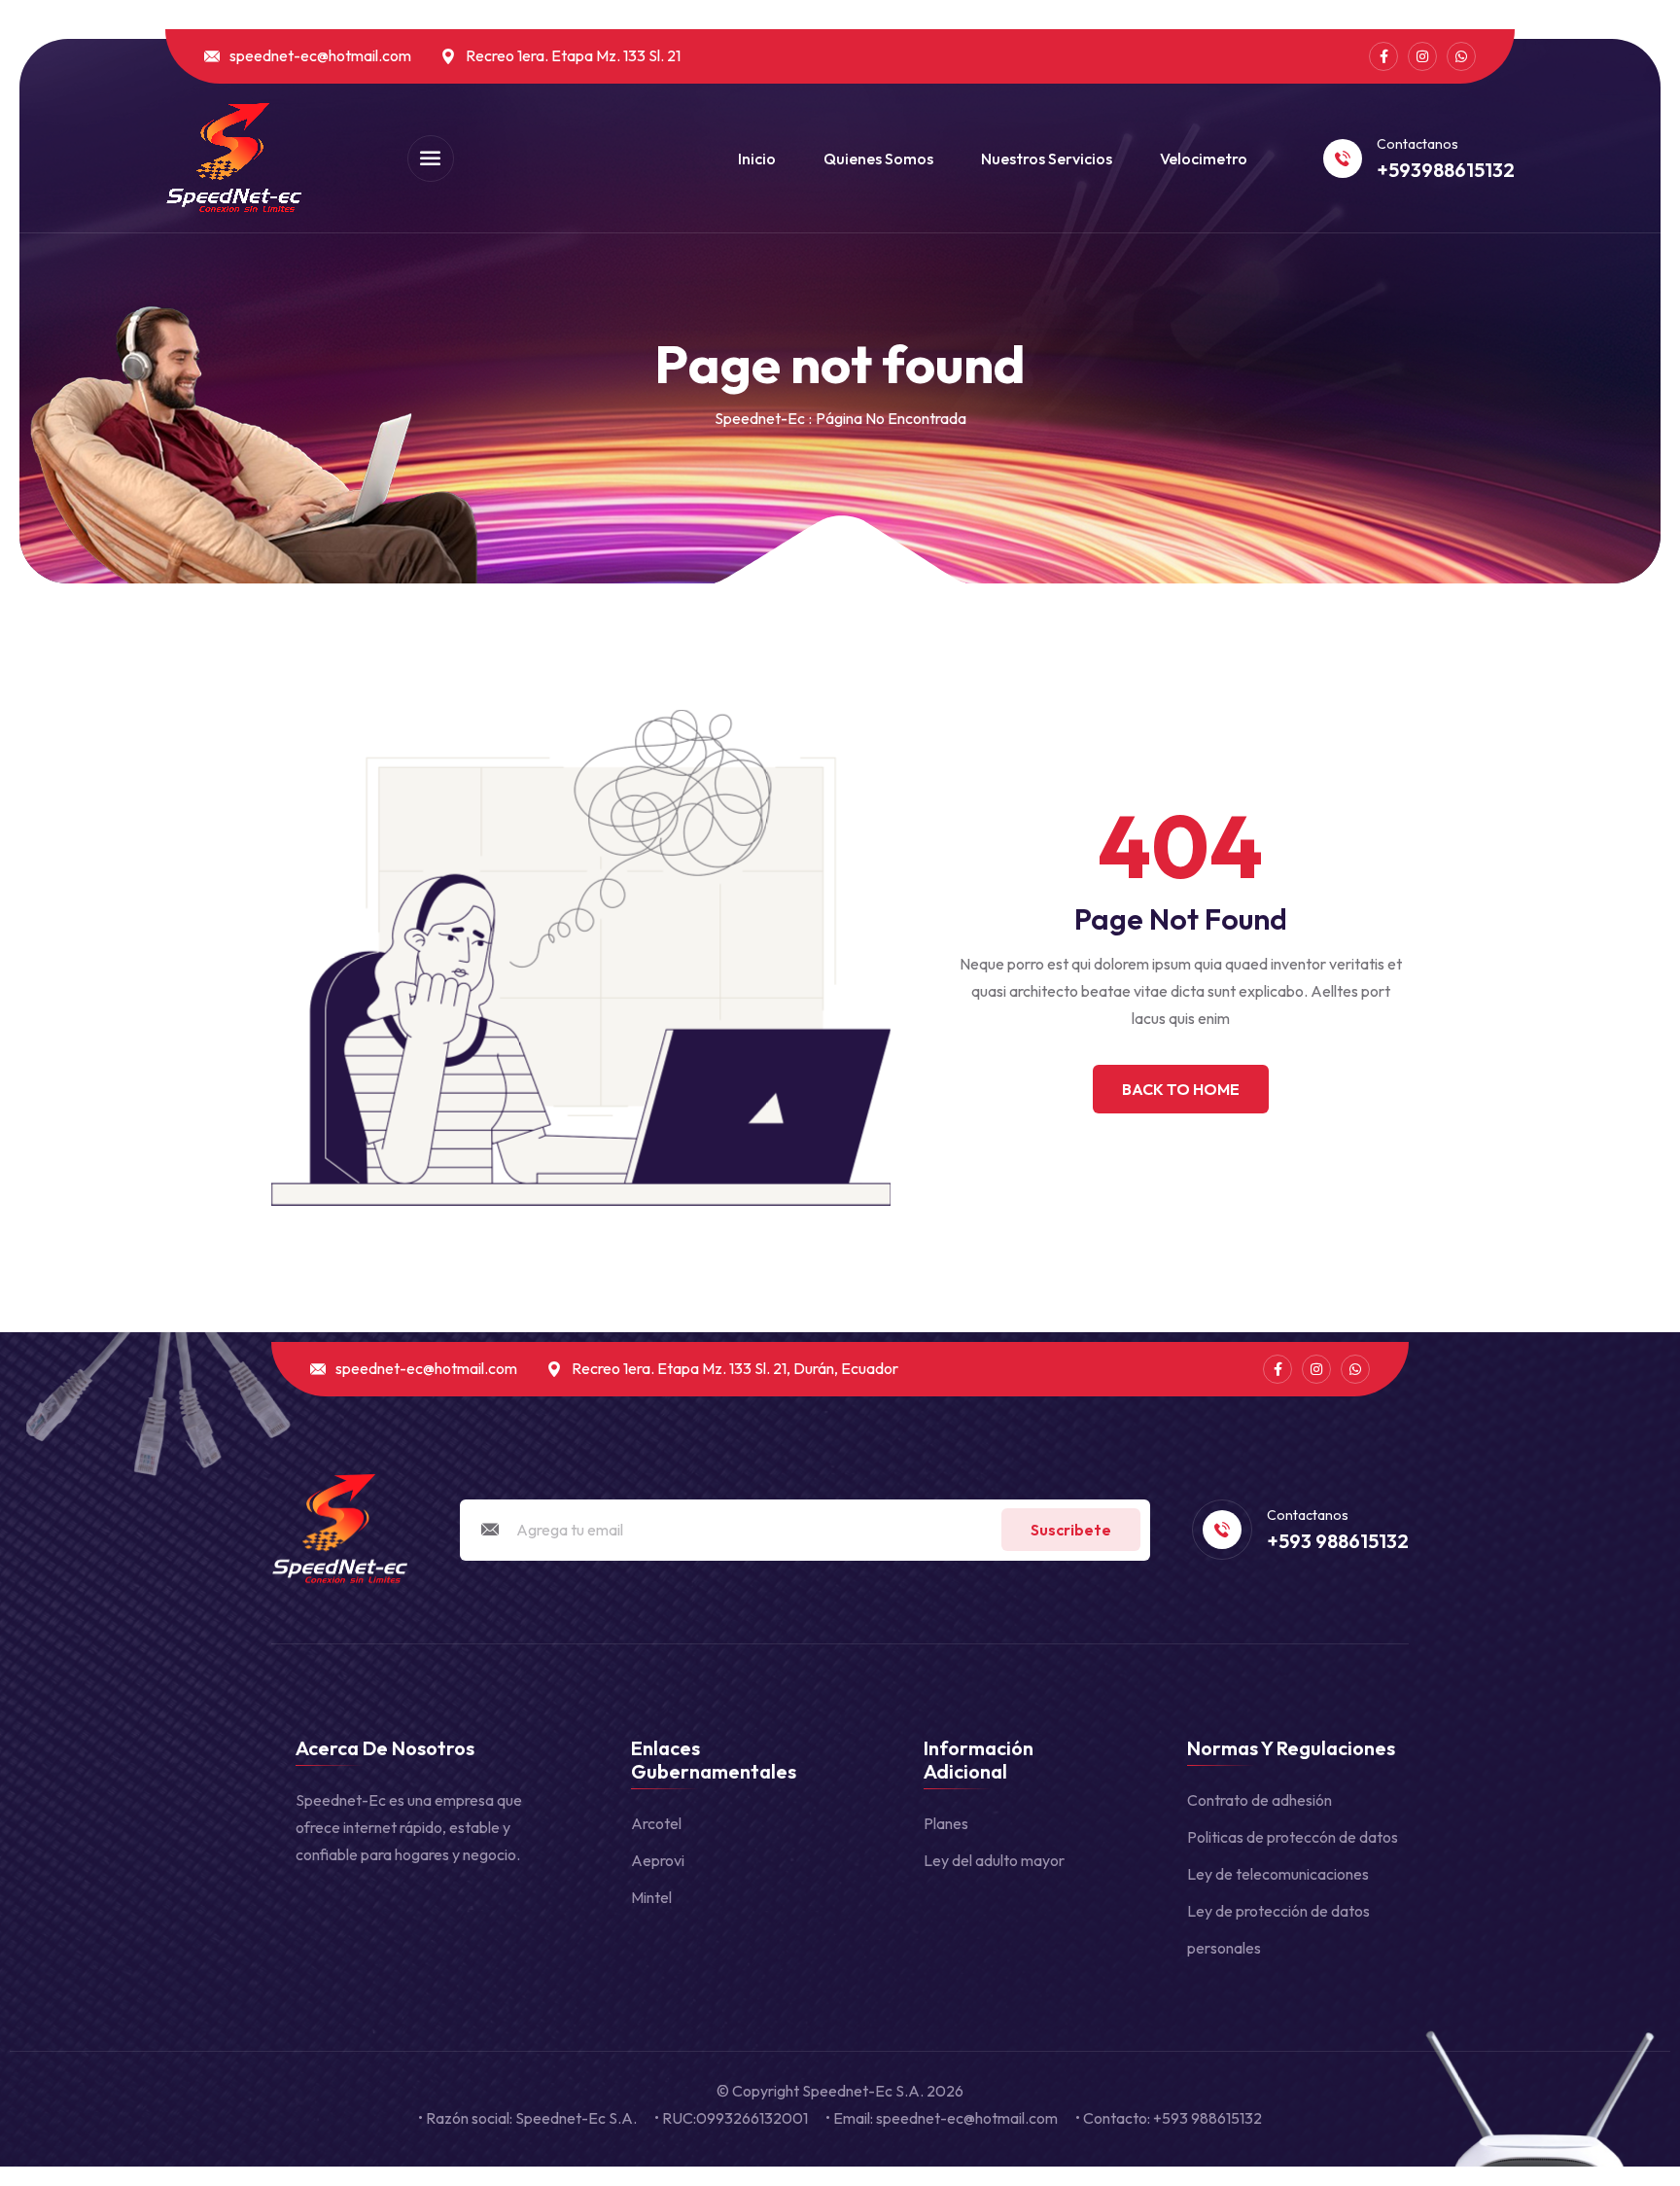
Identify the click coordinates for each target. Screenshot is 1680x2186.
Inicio (757, 159)
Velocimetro (1204, 159)
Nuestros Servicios (1047, 159)
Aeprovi (658, 1860)
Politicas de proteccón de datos (1293, 1837)
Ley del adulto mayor (994, 1860)
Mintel (651, 1897)
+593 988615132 (1338, 1541)
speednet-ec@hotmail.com (320, 56)
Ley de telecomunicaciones (1278, 1874)
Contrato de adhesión (1260, 1800)
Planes (946, 1823)
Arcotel (656, 1823)
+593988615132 (1446, 170)
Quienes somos (878, 159)
